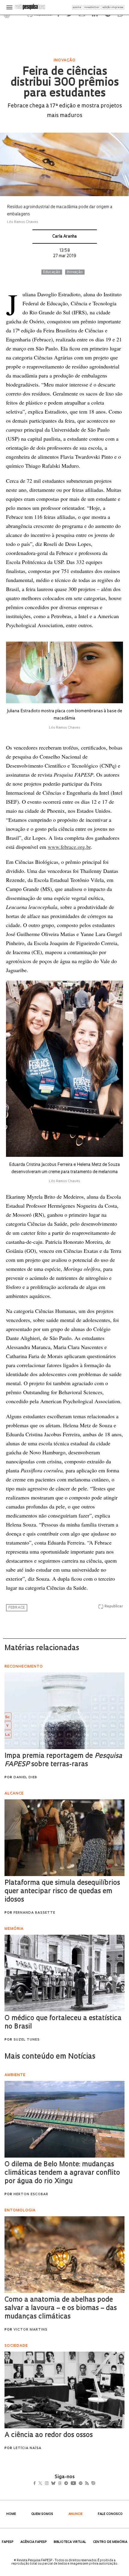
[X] (43, 2484)
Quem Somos (42, 2514)
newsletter (92, 7)
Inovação (75, 272)
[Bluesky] (60, 2484)
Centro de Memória (110, 2542)
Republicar (114, 1607)
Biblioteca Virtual (70, 2542)
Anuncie (75, 2514)
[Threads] (69, 2484)
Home (11, 2514)
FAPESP (8, 2542)
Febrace (17, 1608)
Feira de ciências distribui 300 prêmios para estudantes (65, 83)
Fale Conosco (110, 2514)
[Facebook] (36, 2484)
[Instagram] (51, 2484)
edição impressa (113, 7)
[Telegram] (77, 2484)
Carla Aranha (64, 237)
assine (77, 7)
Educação (52, 272)
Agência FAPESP (34, 2542)
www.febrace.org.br (69, 847)
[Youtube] (86, 2484)
